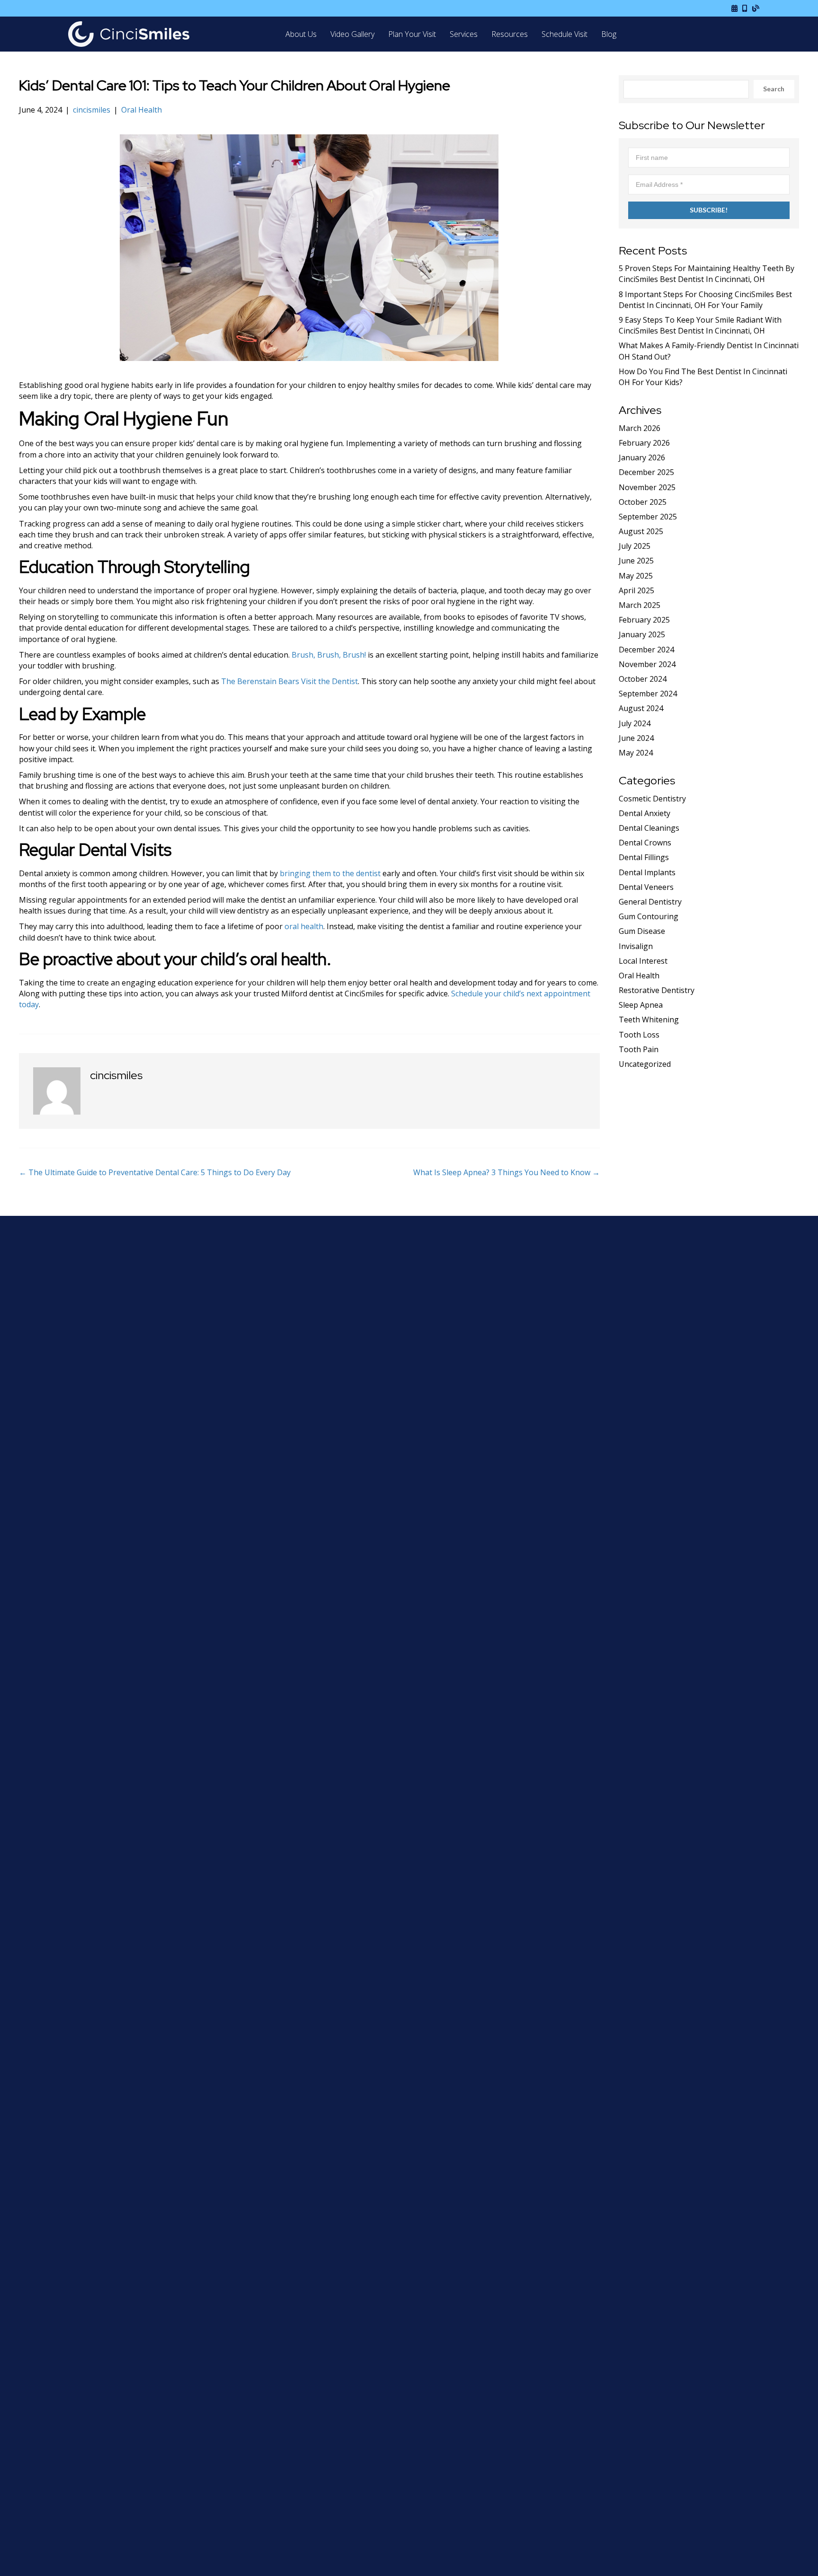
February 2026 (644, 443)
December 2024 (646, 650)
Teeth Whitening (649, 1020)
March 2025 (640, 605)
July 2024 (635, 723)
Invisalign (636, 946)
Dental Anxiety (645, 813)
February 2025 (644, 620)
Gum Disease (642, 931)
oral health (304, 926)
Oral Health (142, 110)
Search (774, 89)
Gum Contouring (649, 916)
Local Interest (643, 961)
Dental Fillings (644, 857)
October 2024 (643, 679)
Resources (510, 34)
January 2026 (642, 457)
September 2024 (648, 694)
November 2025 (647, 487)
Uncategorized (645, 1064)
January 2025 (642, 634)
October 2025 (643, 502)
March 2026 (640, 428)
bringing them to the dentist (330, 873)
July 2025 (635, 546)
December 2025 (646, 472)
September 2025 (648, 517)
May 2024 (636, 753)
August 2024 (641, 708)
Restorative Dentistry (657, 990)
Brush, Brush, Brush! (329, 655)
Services (464, 34)
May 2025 (636, 576)
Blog (609, 34)
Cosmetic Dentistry (652, 799)
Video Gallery (352, 34)
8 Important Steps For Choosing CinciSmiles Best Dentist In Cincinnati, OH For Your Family (705, 300)
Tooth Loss (639, 1035)
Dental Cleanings (649, 828)
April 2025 (636, 590)
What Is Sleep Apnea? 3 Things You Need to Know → (507, 1172)
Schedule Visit (565, 34)
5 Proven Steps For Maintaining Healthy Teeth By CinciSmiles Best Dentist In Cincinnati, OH (707, 274)
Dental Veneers (646, 887)
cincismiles (92, 110)
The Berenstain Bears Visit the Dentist (289, 681)
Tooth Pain (639, 1049)
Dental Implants (647, 872)
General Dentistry (650, 902)
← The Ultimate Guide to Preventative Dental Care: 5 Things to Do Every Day (155, 1172)
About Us (301, 34)
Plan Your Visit (412, 34)
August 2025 (641, 531)
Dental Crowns (645, 843)
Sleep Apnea (641, 1005)
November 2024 (647, 664)
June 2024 (636, 738)
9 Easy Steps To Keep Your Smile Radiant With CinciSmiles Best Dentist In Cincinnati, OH (700, 325)
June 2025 (636, 561)
